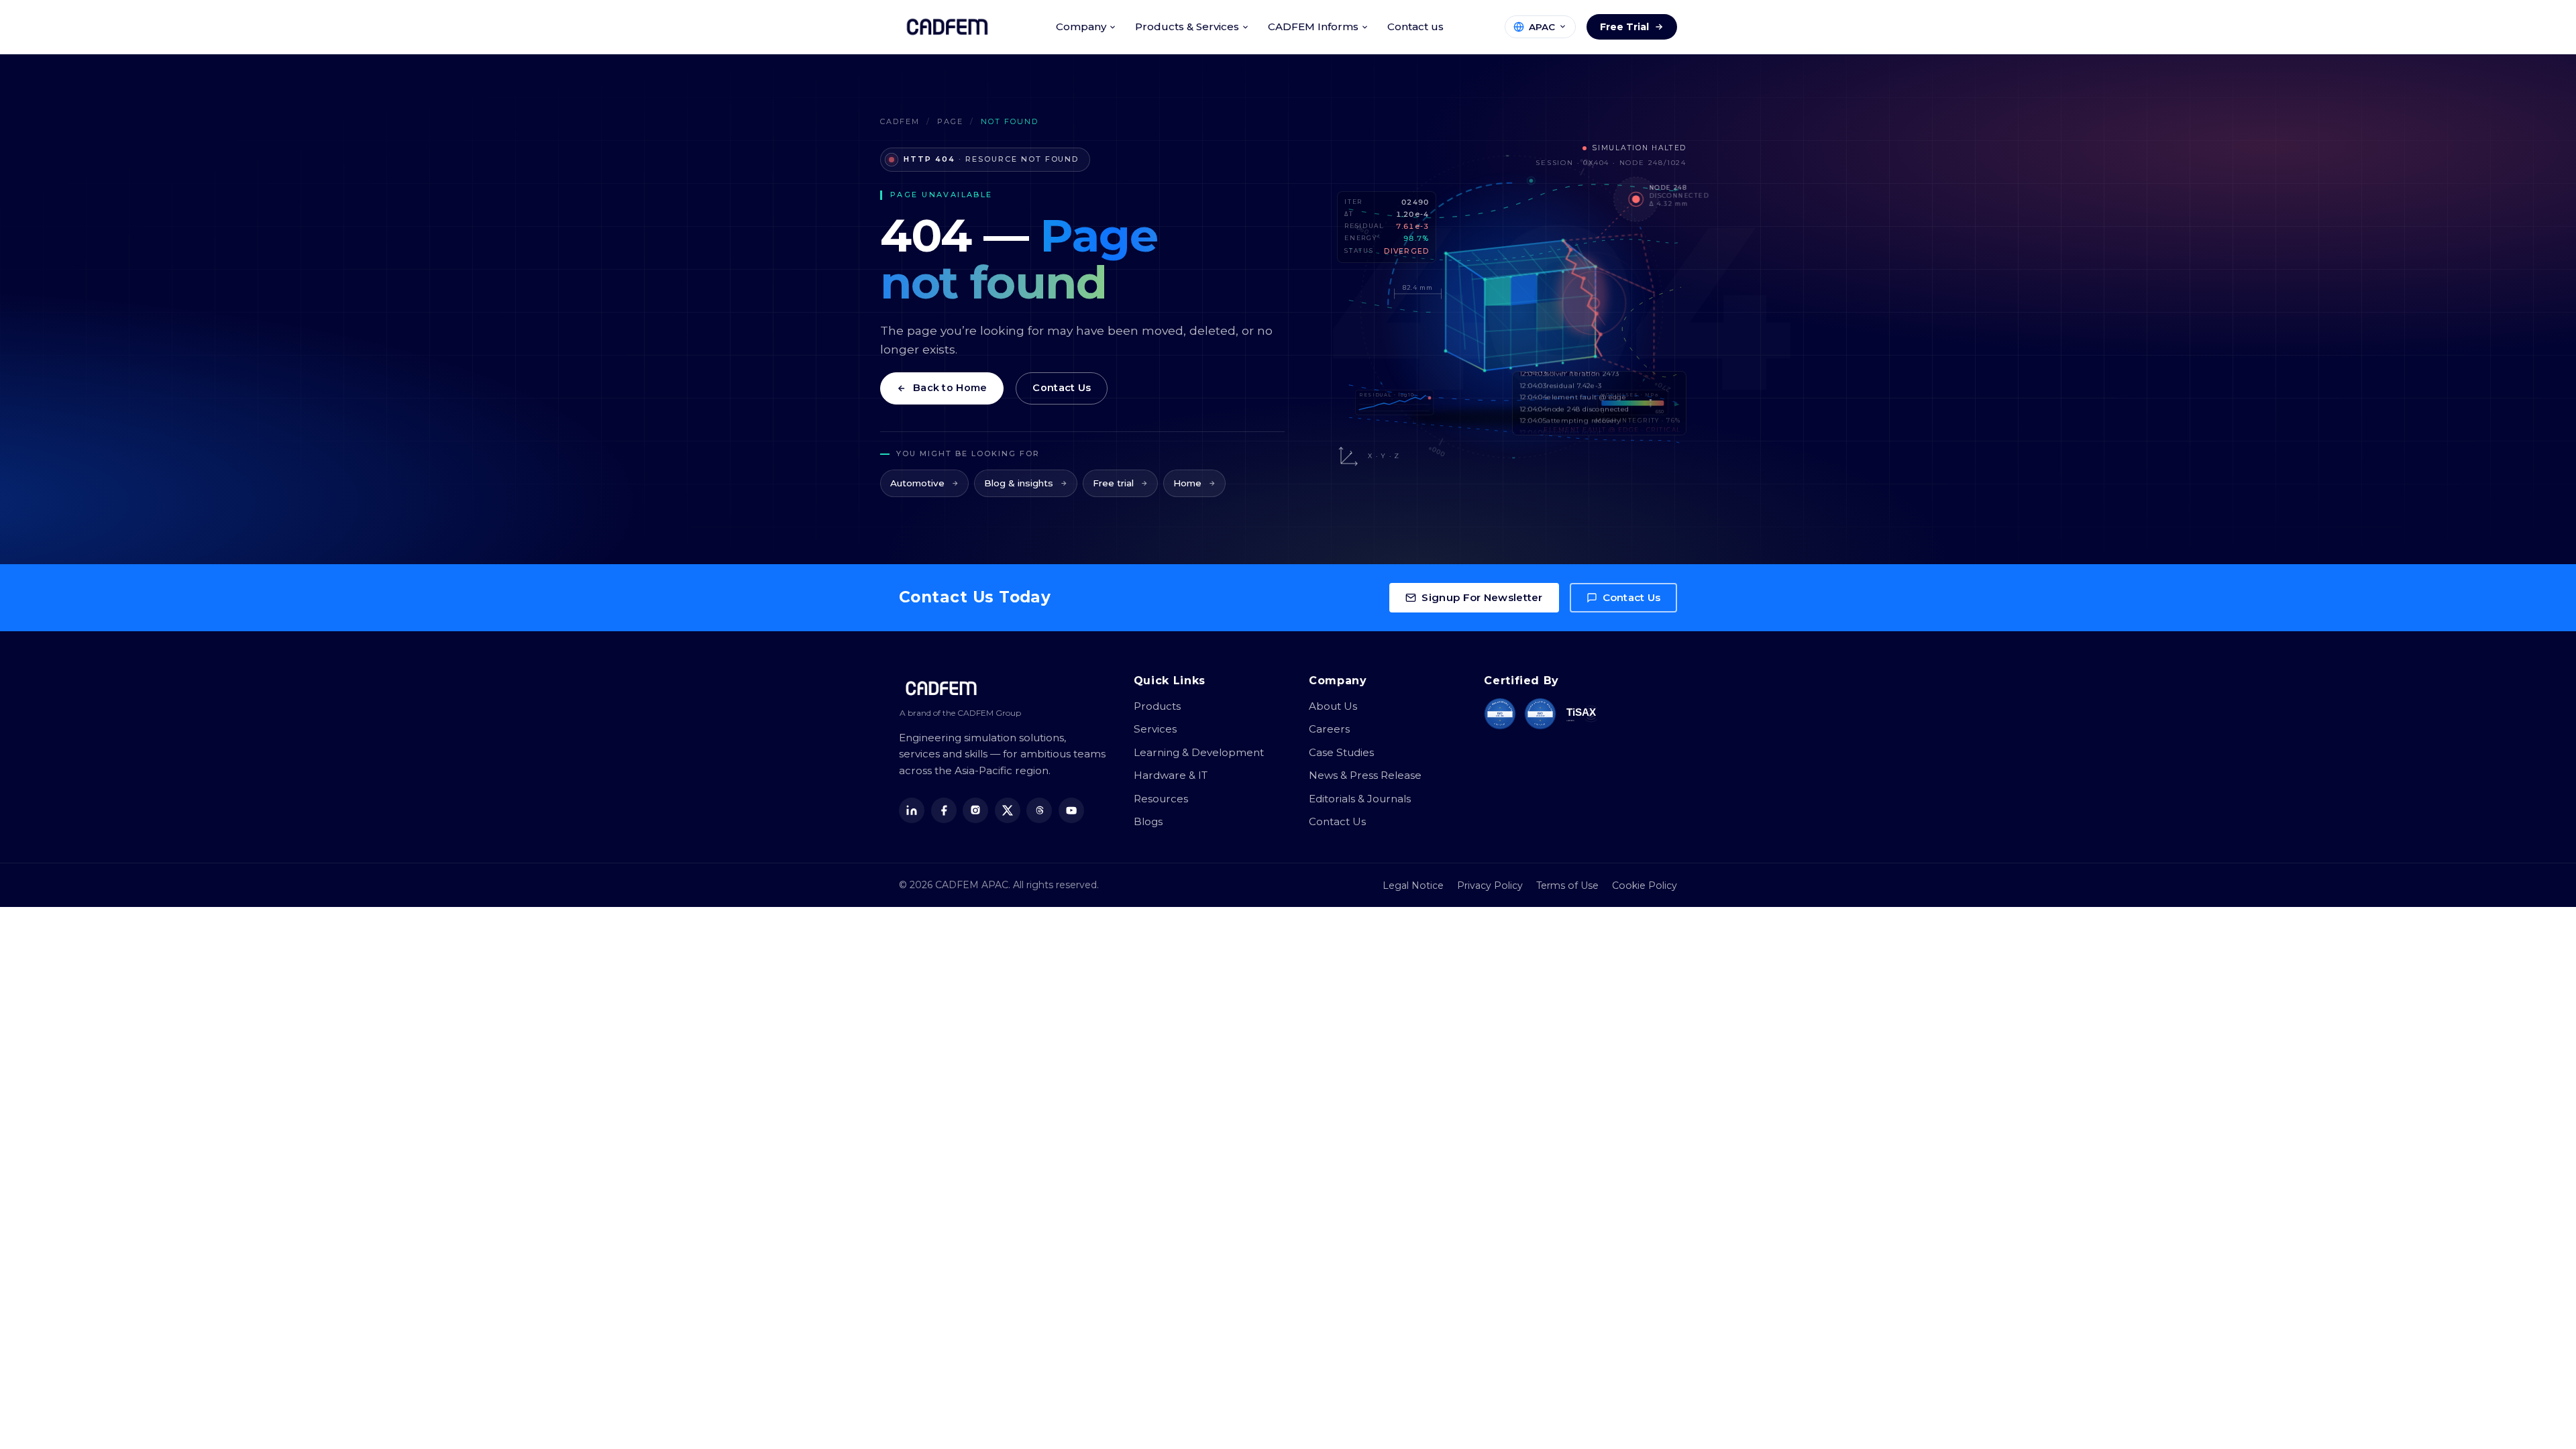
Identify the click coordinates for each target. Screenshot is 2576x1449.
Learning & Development (1199, 752)
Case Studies (1341, 752)
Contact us (1415, 26)
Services (1155, 729)
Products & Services (1187, 26)
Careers (1329, 729)
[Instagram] (975, 810)
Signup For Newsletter (1482, 597)
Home (1187, 483)
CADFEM (900, 121)
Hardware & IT (1171, 775)
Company (1081, 26)
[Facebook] (944, 810)
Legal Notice (1413, 885)
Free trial (1113, 483)
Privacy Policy (1490, 885)
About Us (1333, 706)
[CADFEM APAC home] (947, 27)
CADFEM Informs (1313, 26)
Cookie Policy (1645, 885)
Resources (1161, 799)
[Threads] (1039, 810)
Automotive (917, 483)
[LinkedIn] (912, 810)
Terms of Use (1567, 885)
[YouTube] (1071, 810)
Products (1157, 706)
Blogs (1148, 821)
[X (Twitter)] (1008, 810)
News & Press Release (1365, 775)
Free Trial (1624, 27)
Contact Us (1062, 388)
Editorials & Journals (1360, 799)
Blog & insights (1019, 483)
